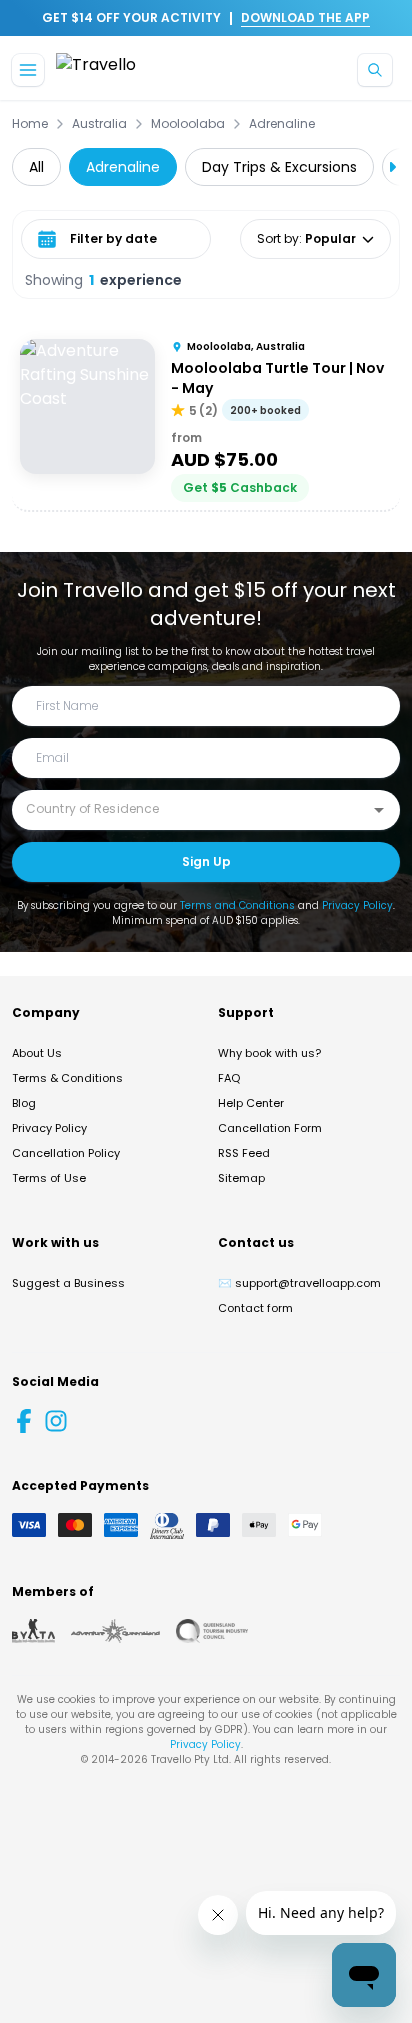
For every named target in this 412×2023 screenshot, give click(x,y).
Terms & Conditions (67, 1078)
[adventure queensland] (115, 1631)
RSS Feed (244, 1153)
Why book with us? (269, 1053)
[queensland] (212, 1631)
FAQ (229, 1078)
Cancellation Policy (66, 1153)
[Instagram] (56, 1421)
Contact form (255, 1308)
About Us (37, 1053)
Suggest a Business (68, 1283)
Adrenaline (282, 124)
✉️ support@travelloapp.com (299, 1283)
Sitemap (241, 1178)
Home (30, 124)
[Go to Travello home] (96, 70)
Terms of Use (49, 1178)
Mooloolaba (188, 124)
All (36, 167)
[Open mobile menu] (28, 70)
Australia (99, 124)
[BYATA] (33, 1631)
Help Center (251, 1103)
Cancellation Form (270, 1128)
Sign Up (206, 861)
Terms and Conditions (237, 905)
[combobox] (191, 809)
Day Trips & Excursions (279, 167)
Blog (24, 1103)
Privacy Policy (357, 905)
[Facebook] (24, 1421)
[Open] (379, 810)
